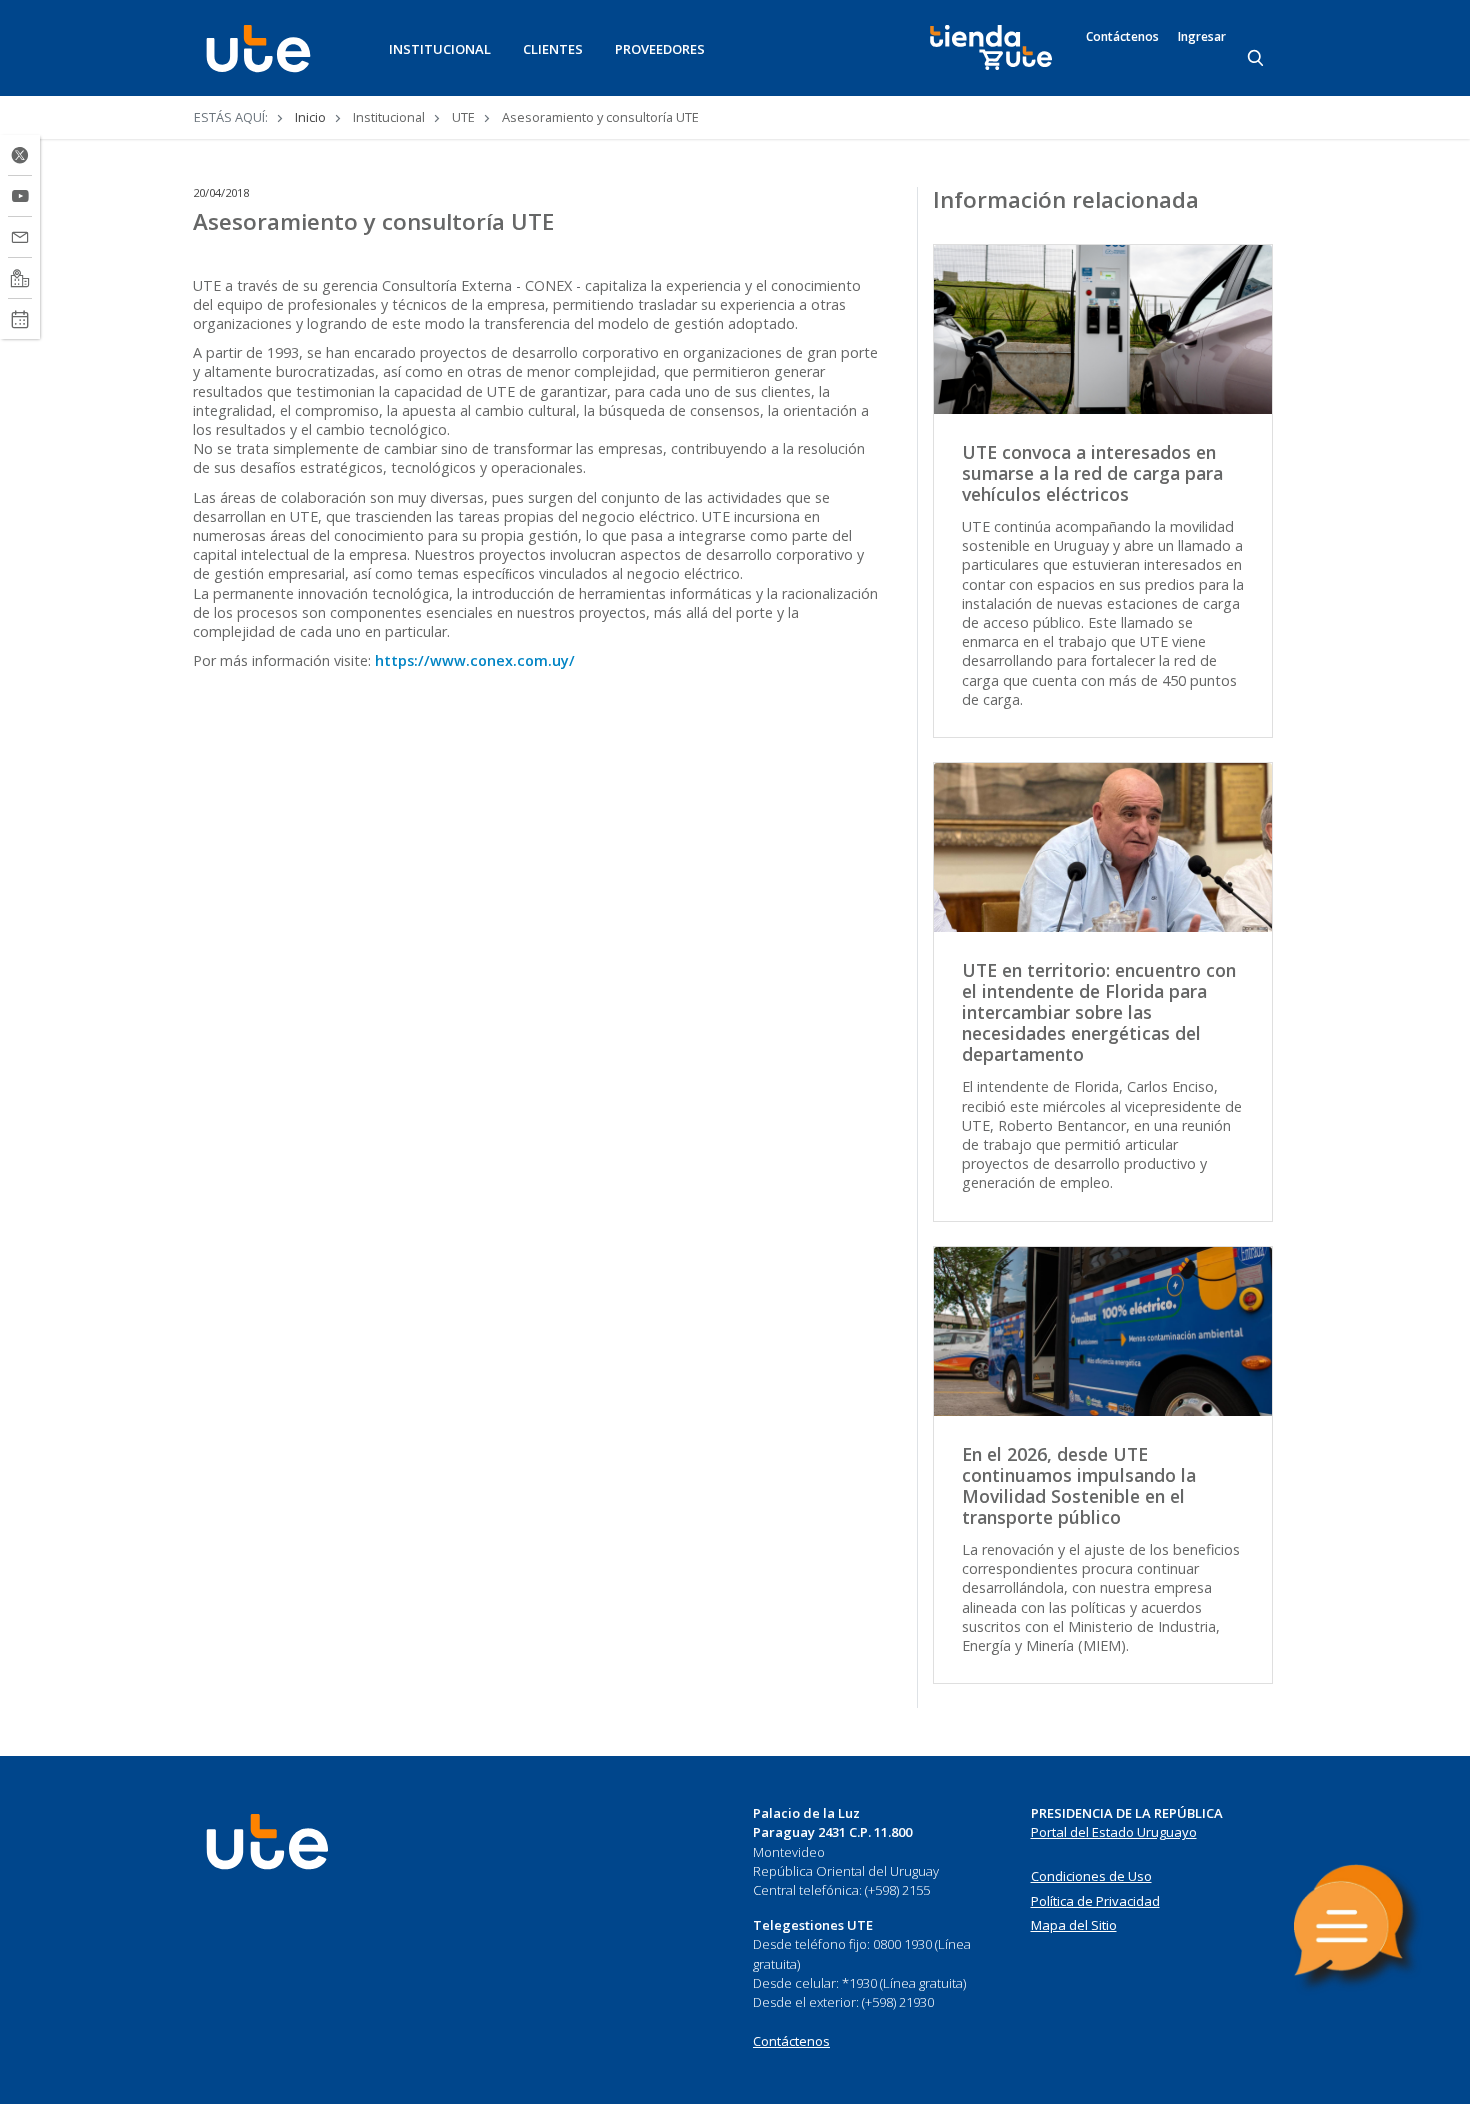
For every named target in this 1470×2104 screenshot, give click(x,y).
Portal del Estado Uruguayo (1114, 1832)
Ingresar (1202, 37)
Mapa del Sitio (1074, 1925)
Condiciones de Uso (1091, 1876)
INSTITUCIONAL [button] (440, 49)
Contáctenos (1122, 37)
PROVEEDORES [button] (660, 49)
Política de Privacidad (1095, 1901)
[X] (20, 155)
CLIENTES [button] (553, 49)
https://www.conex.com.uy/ (475, 660)
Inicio (310, 117)
